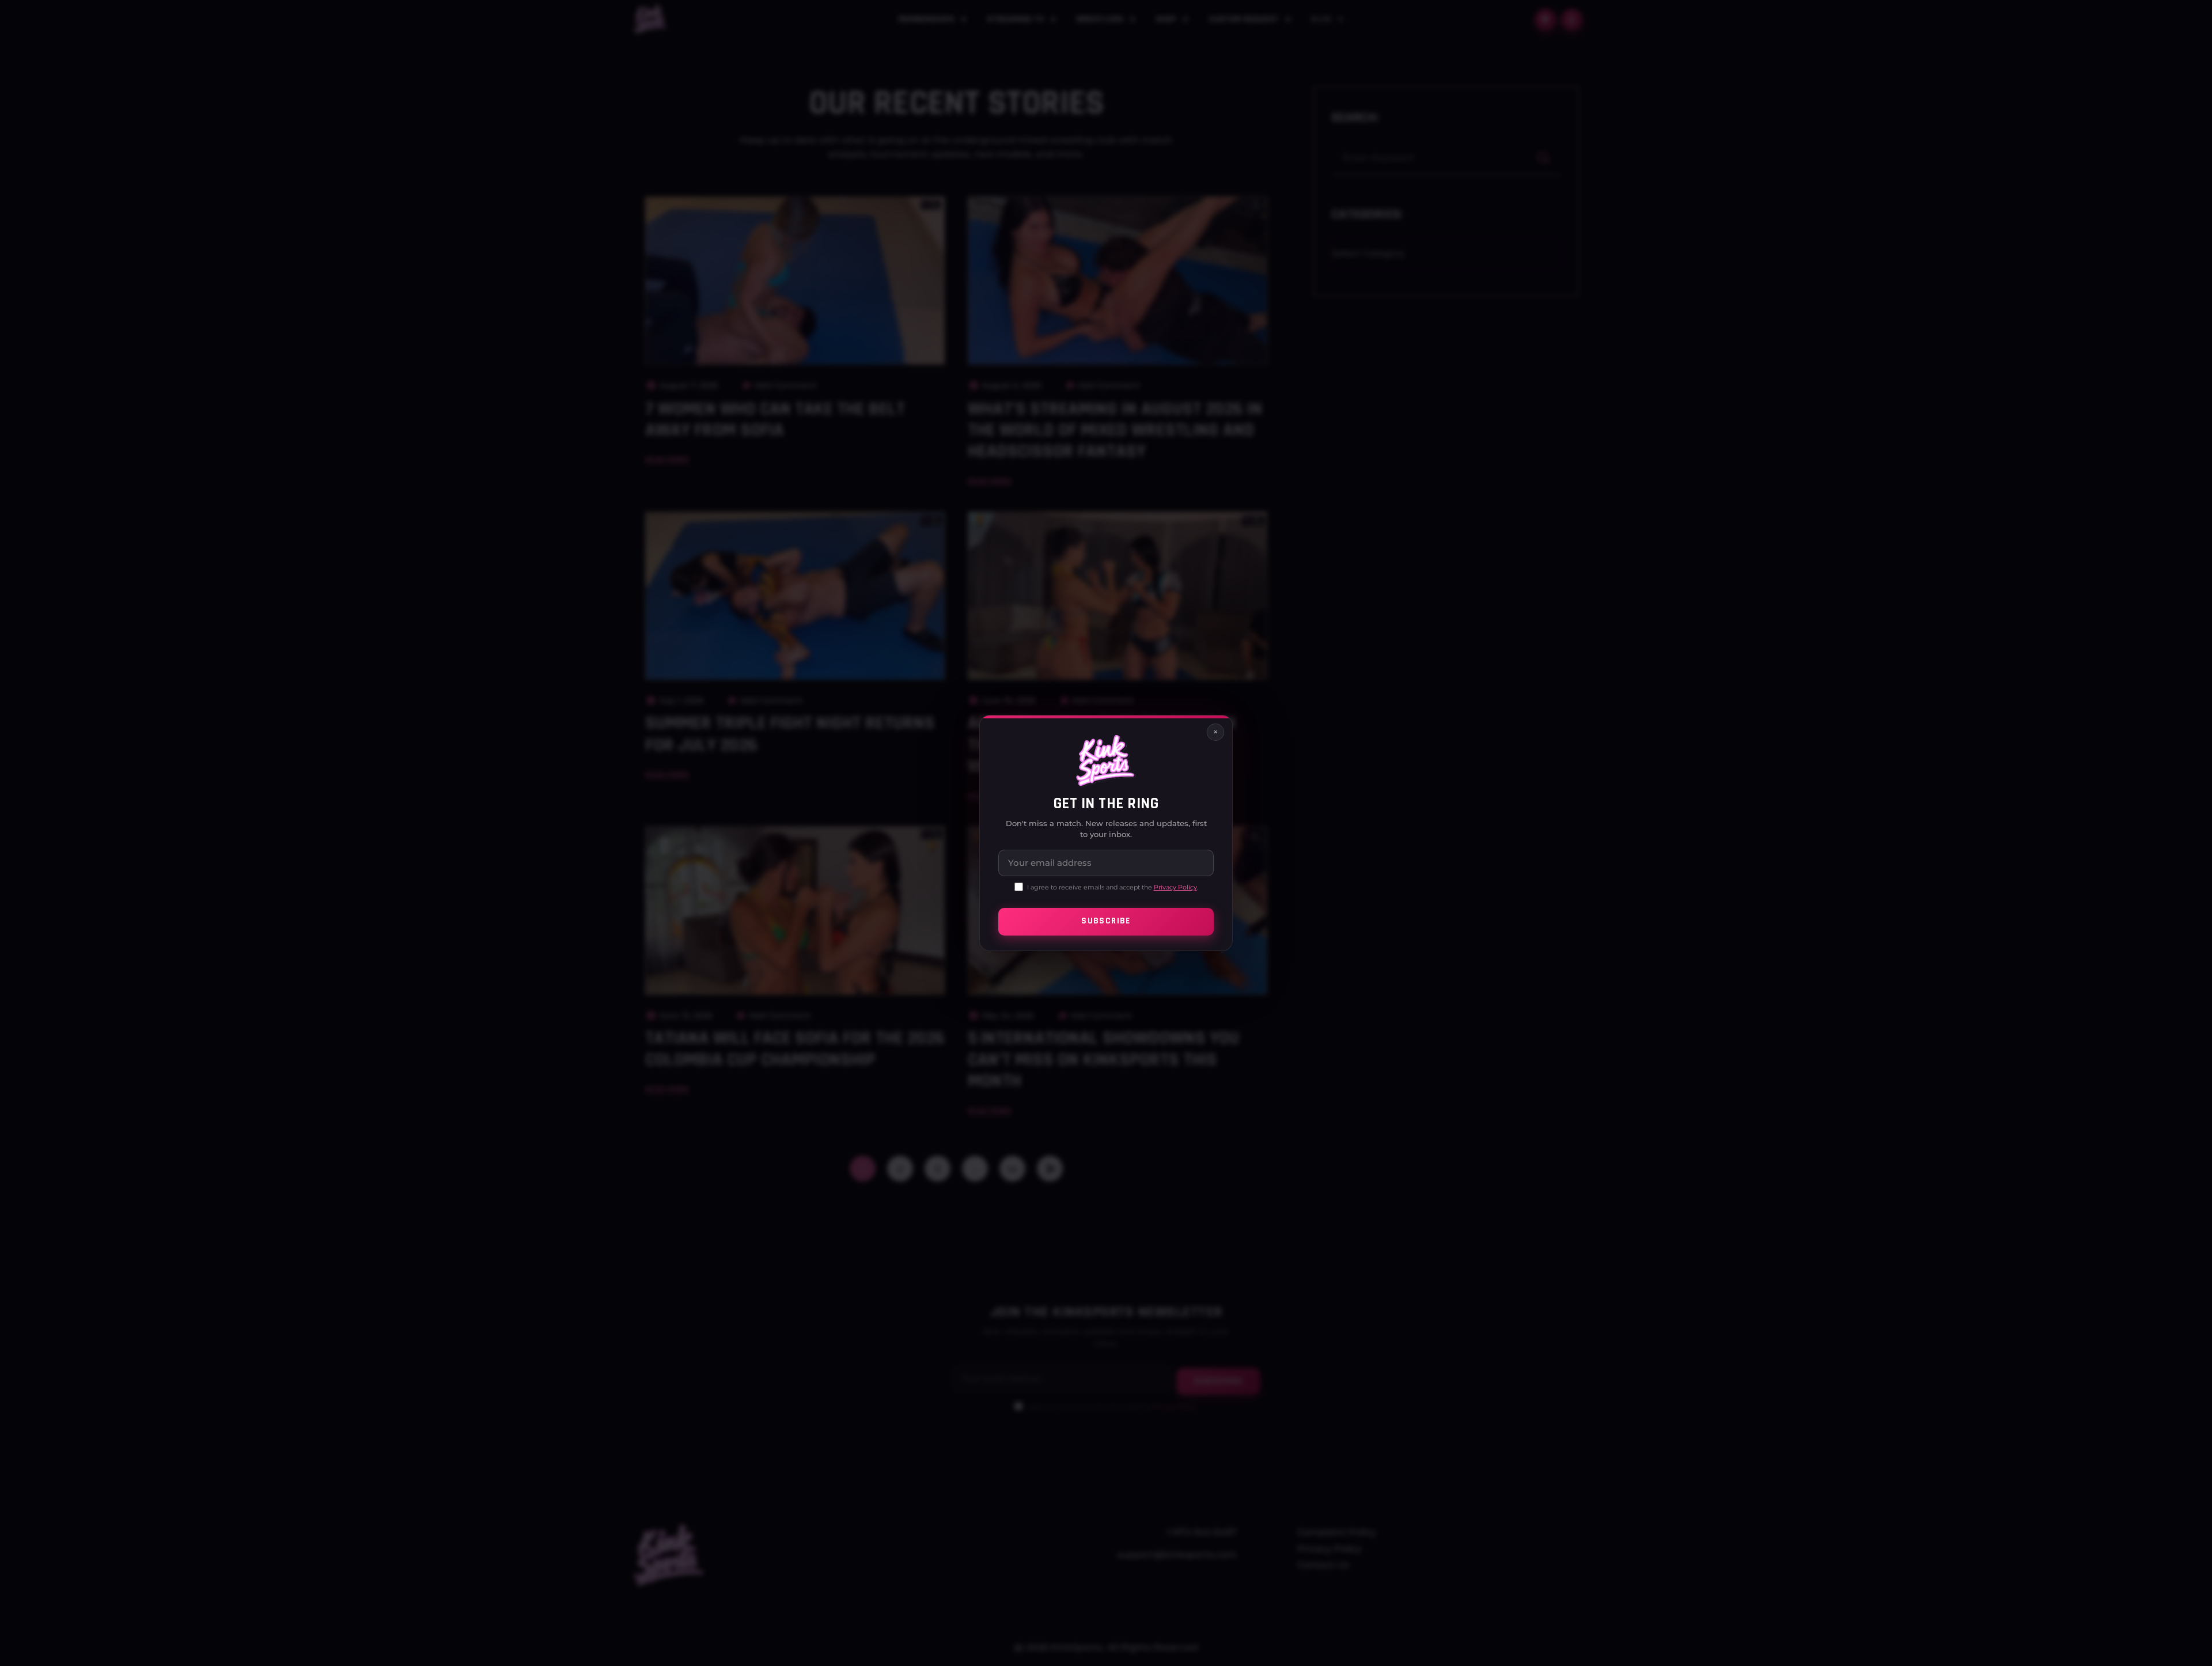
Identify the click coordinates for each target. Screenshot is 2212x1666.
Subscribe (1106, 921)
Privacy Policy (1175, 887)
